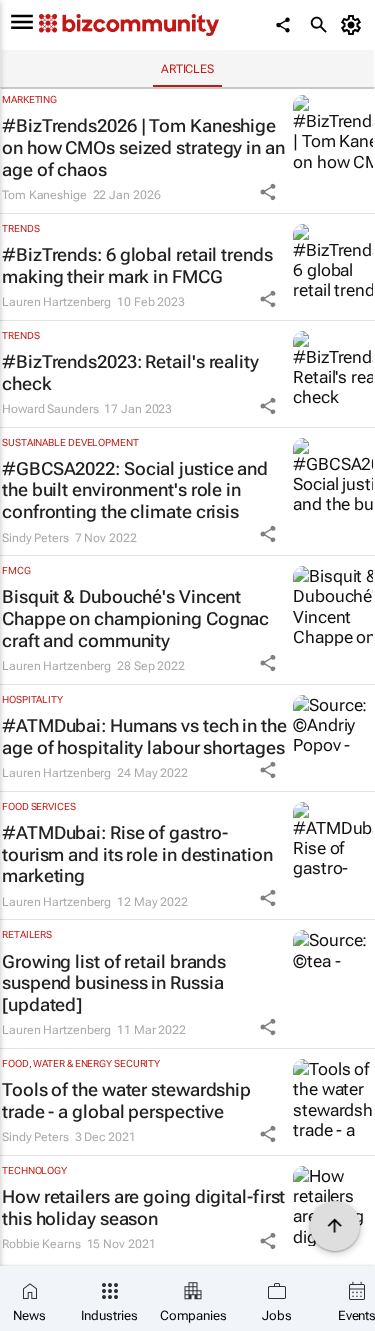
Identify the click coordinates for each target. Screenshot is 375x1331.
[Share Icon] (268, 192)
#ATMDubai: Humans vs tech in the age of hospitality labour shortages (144, 736)
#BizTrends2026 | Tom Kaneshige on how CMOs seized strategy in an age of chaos (143, 147)
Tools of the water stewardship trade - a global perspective (126, 1100)
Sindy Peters (35, 538)
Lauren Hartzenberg (56, 302)
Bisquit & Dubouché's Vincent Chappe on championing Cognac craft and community (135, 618)
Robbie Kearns (41, 1244)
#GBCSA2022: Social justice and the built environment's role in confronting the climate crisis (135, 490)
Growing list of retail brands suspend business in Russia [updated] (114, 983)
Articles (187, 69)
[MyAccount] (354, 25)
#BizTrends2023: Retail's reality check (130, 372)
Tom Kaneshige (44, 195)
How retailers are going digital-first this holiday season (143, 1207)
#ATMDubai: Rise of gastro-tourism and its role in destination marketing (137, 854)
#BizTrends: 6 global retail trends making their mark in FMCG (137, 265)
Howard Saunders (50, 409)
